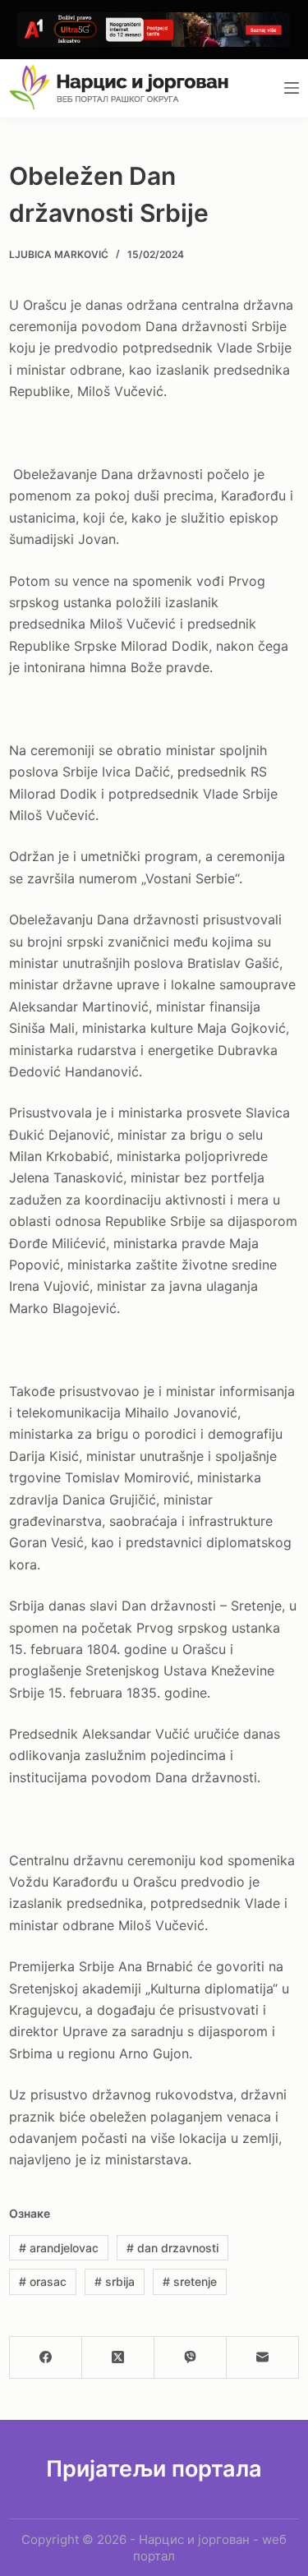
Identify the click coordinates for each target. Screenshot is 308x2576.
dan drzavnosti (172, 2248)
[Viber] (191, 2358)
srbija (115, 2281)
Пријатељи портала (154, 2469)
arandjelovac (59, 2248)
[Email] (263, 2358)
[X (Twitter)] (118, 2358)
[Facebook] (46, 2358)
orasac (43, 2281)
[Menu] (292, 88)
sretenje (190, 2281)
